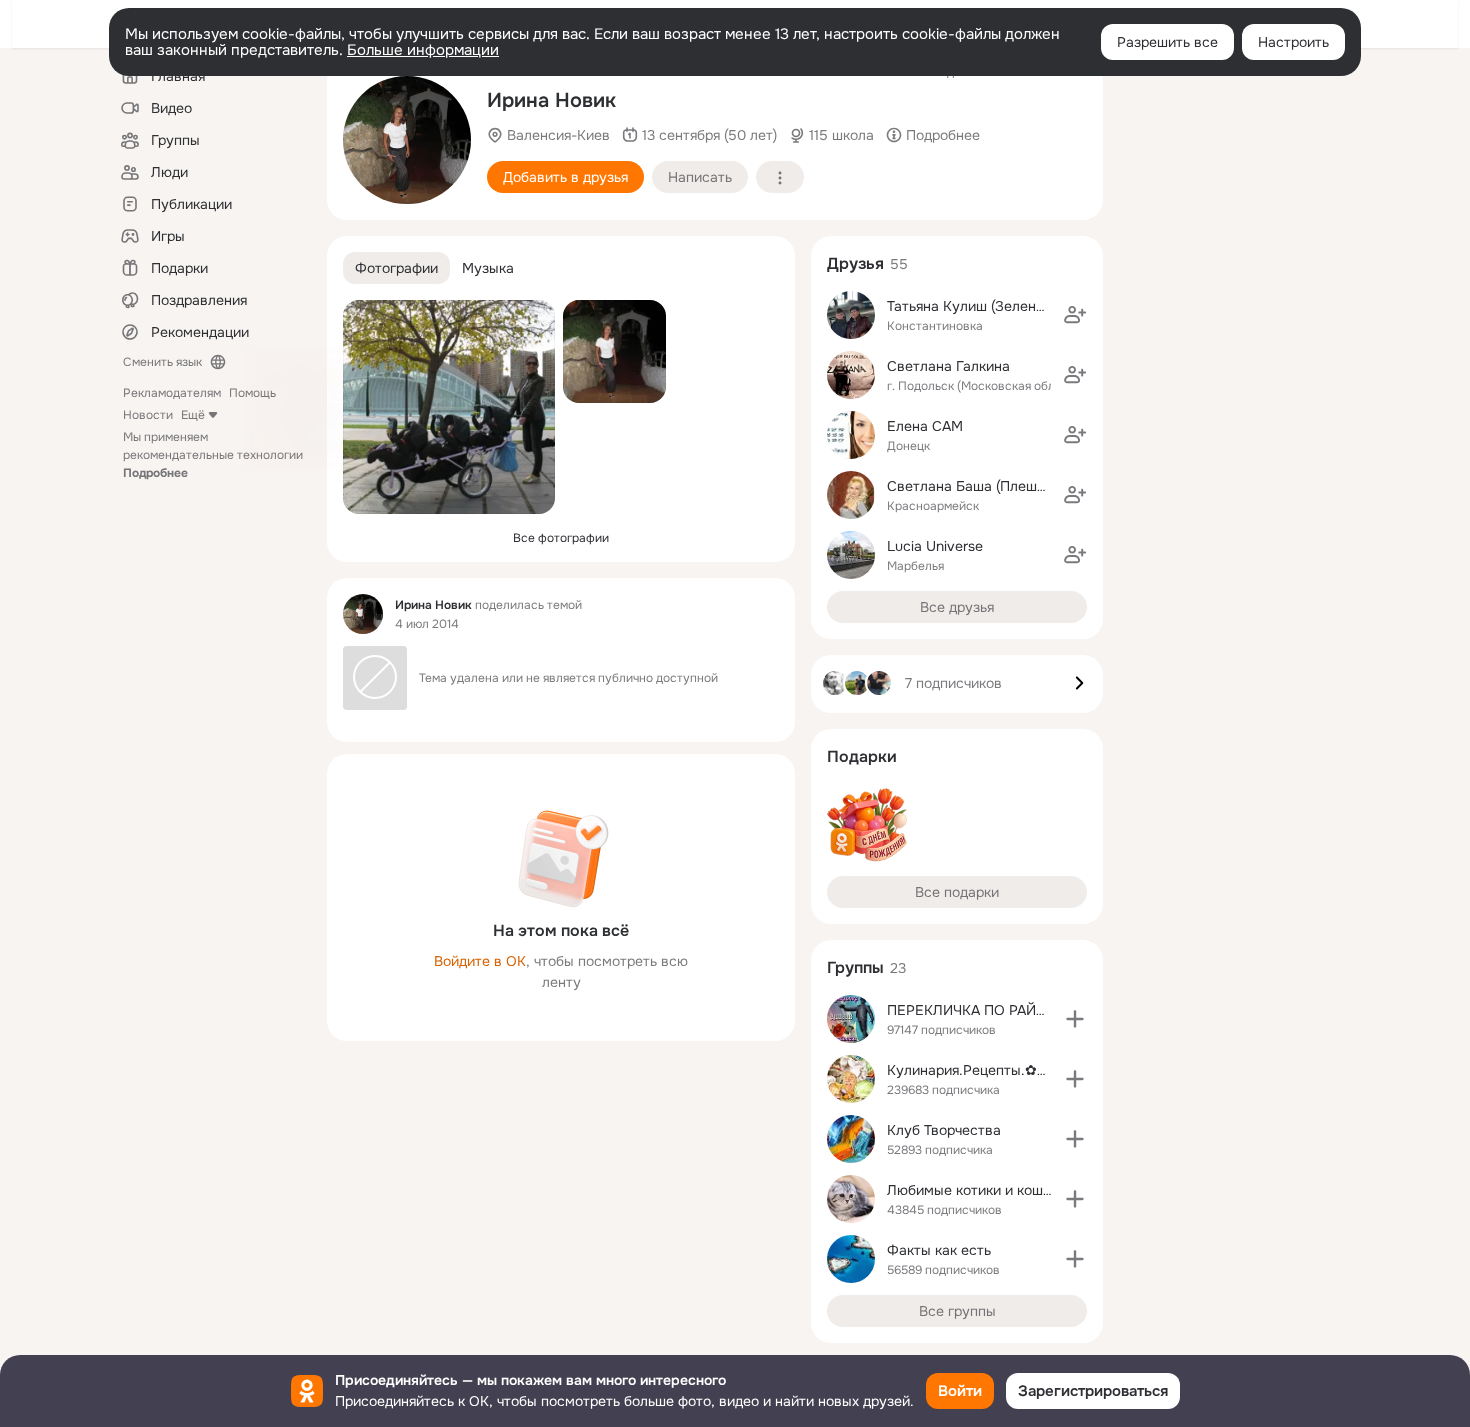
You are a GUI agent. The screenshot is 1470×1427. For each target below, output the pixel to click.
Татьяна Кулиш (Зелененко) (979, 306)
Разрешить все (1167, 42)
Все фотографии (561, 538)
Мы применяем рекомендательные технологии (213, 455)
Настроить (1293, 42)
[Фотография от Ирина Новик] (407, 140)
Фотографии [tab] (396, 268)
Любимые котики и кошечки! (982, 1190)
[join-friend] (1075, 315)
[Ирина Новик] (363, 614)
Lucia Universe (935, 546)
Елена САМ (925, 426)
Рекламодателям (172, 393)
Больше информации (423, 50)
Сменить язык (162, 362)
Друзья (855, 263)
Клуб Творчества (944, 1130)
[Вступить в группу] (1075, 1019)
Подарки (862, 756)
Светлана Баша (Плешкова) (979, 486)
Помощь (252, 393)
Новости (148, 415)
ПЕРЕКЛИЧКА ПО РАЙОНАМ (982, 1010)
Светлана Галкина (948, 366)
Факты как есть (939, 1250)
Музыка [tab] (488, 268)
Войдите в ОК (480, 961)
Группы (855, 967)
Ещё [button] (193, 415)
